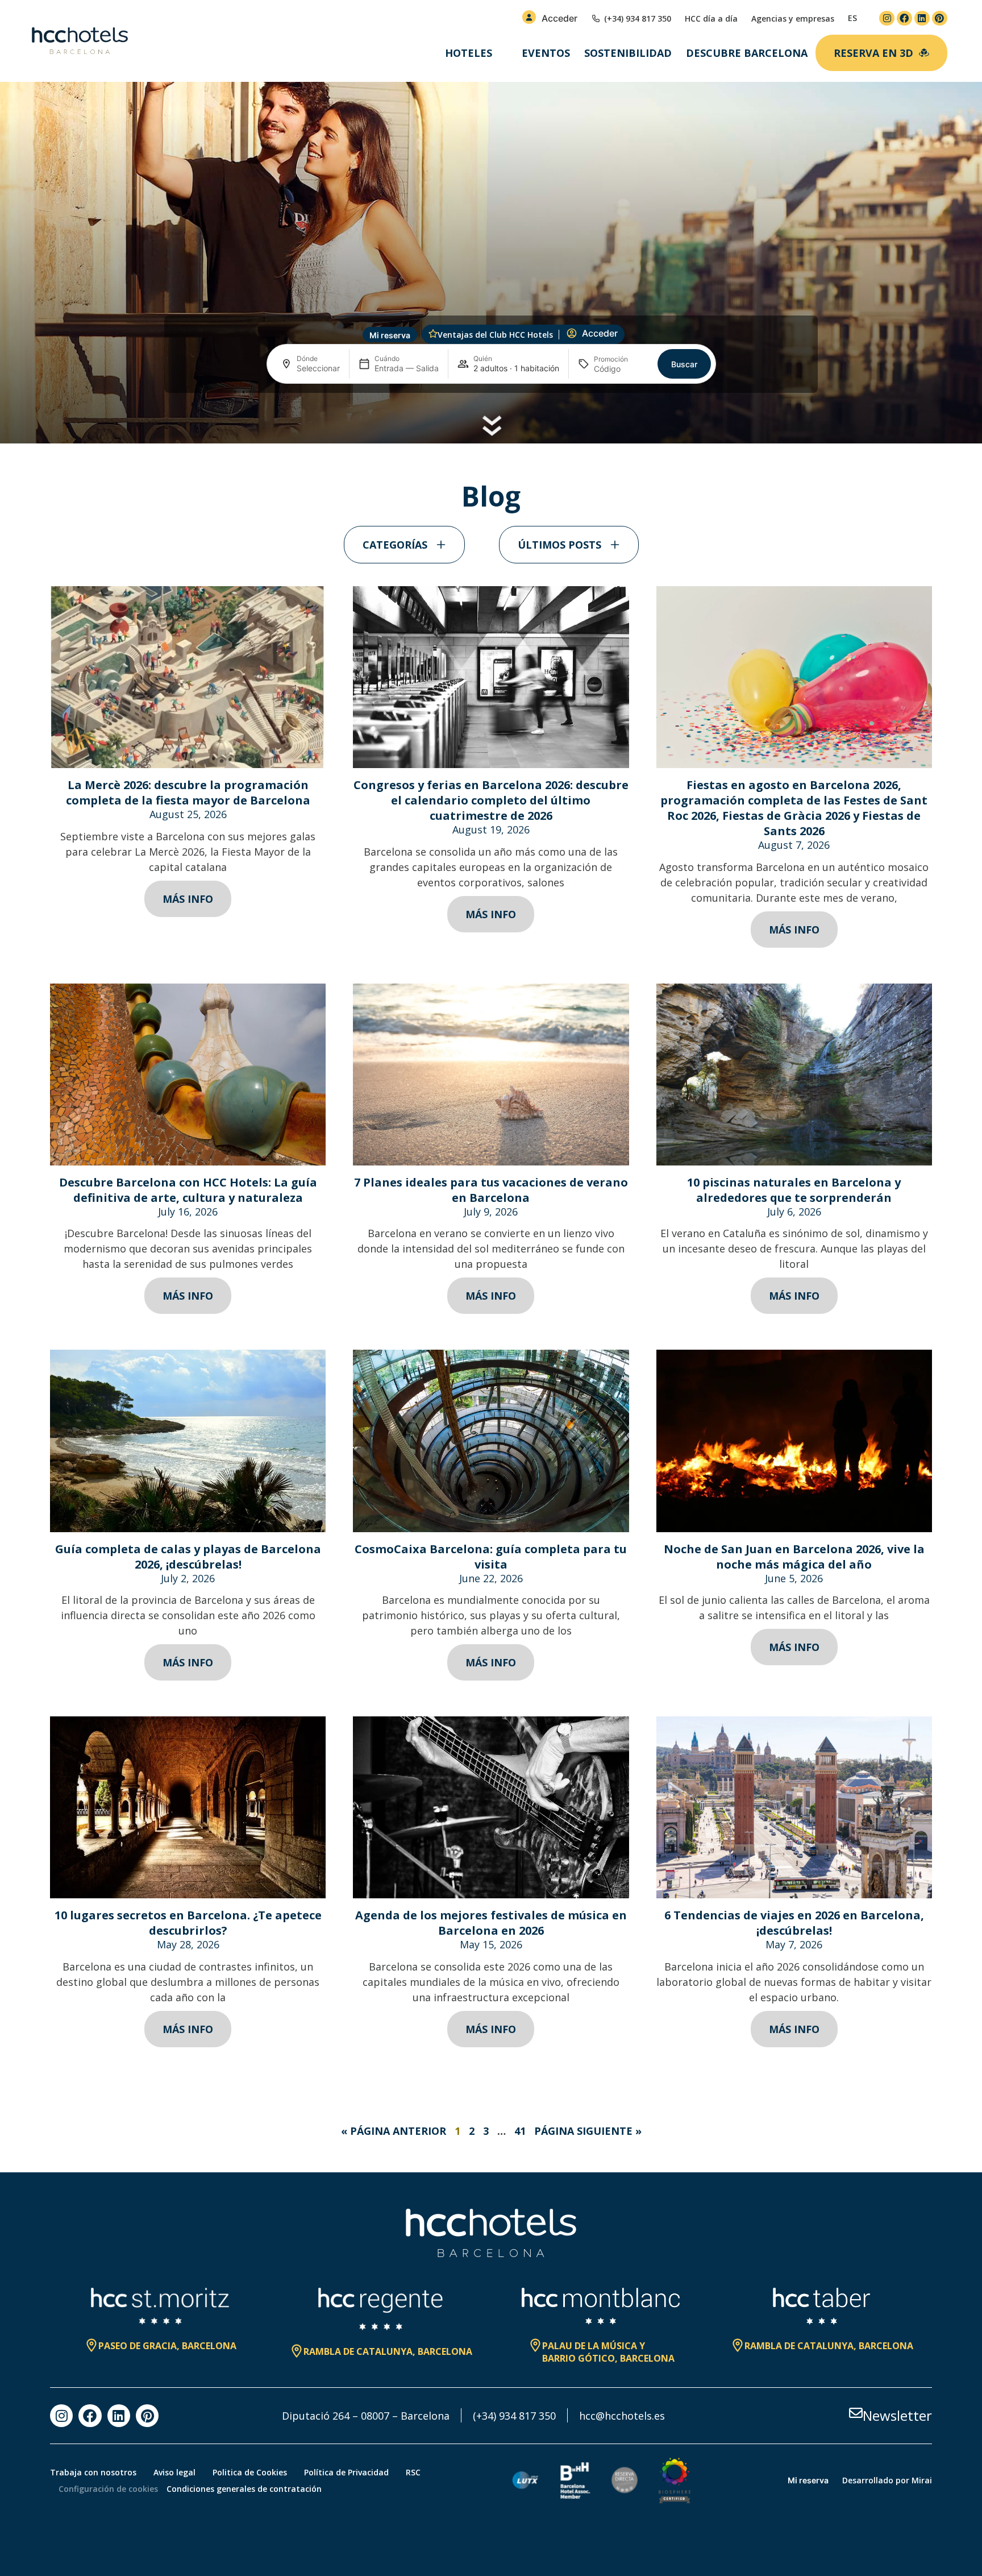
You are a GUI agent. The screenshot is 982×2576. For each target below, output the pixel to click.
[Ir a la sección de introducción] (491, 425)
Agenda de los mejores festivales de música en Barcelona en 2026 (491, 1923)
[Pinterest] (940, 18)
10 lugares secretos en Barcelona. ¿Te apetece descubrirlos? (188, 1923)
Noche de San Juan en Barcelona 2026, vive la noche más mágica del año (794, 1557)
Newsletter (897, 2415)
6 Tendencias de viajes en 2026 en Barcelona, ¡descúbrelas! (794, 1923)
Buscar (684, 364)
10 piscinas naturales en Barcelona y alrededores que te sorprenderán (794, 1190)
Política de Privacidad (346, 2472)
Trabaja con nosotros (93, 2472)
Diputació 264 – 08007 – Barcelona (366, 2416)
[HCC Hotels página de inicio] (80, 41)
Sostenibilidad (628, 53)
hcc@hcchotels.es (622, 2416)
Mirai (922, 2480)
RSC (413, 2472)
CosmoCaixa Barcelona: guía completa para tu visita (491, 1557)
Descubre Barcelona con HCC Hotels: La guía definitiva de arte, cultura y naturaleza (188, 1190)
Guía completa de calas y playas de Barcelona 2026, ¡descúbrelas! (188, 1557)
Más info (188, 899)
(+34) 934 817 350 (514, 2416)
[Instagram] (887, 18)
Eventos (546, 53)
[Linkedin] (922, 18)
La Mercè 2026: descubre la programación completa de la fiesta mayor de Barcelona (188, 793)
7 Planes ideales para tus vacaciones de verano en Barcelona (491, 1190)
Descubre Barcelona (747, 53)
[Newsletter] (856, 2413)
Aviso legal (174, 2472)
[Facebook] (904, 18)
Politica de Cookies (250, 2472)
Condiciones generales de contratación (244, 2489)
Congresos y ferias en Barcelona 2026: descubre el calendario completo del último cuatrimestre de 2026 (491, 800)
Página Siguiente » (588, 2131)
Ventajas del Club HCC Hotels (495, 335)
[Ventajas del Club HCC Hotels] (433, 334)
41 (520, 2131)
